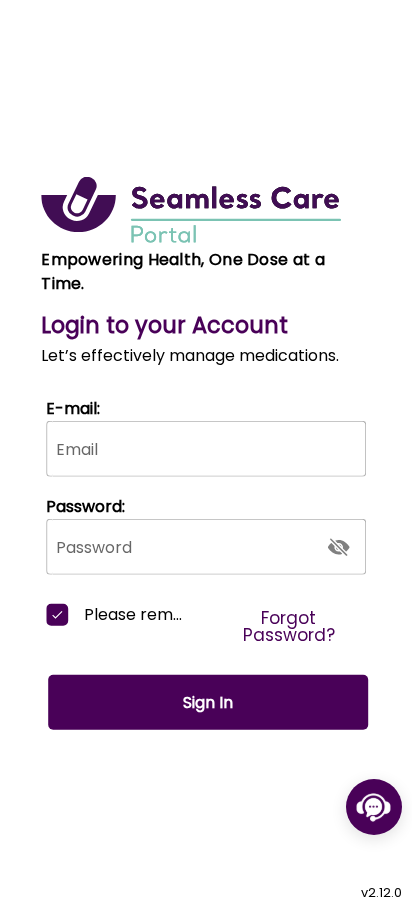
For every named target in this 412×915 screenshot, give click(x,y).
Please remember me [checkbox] (134, 614)
